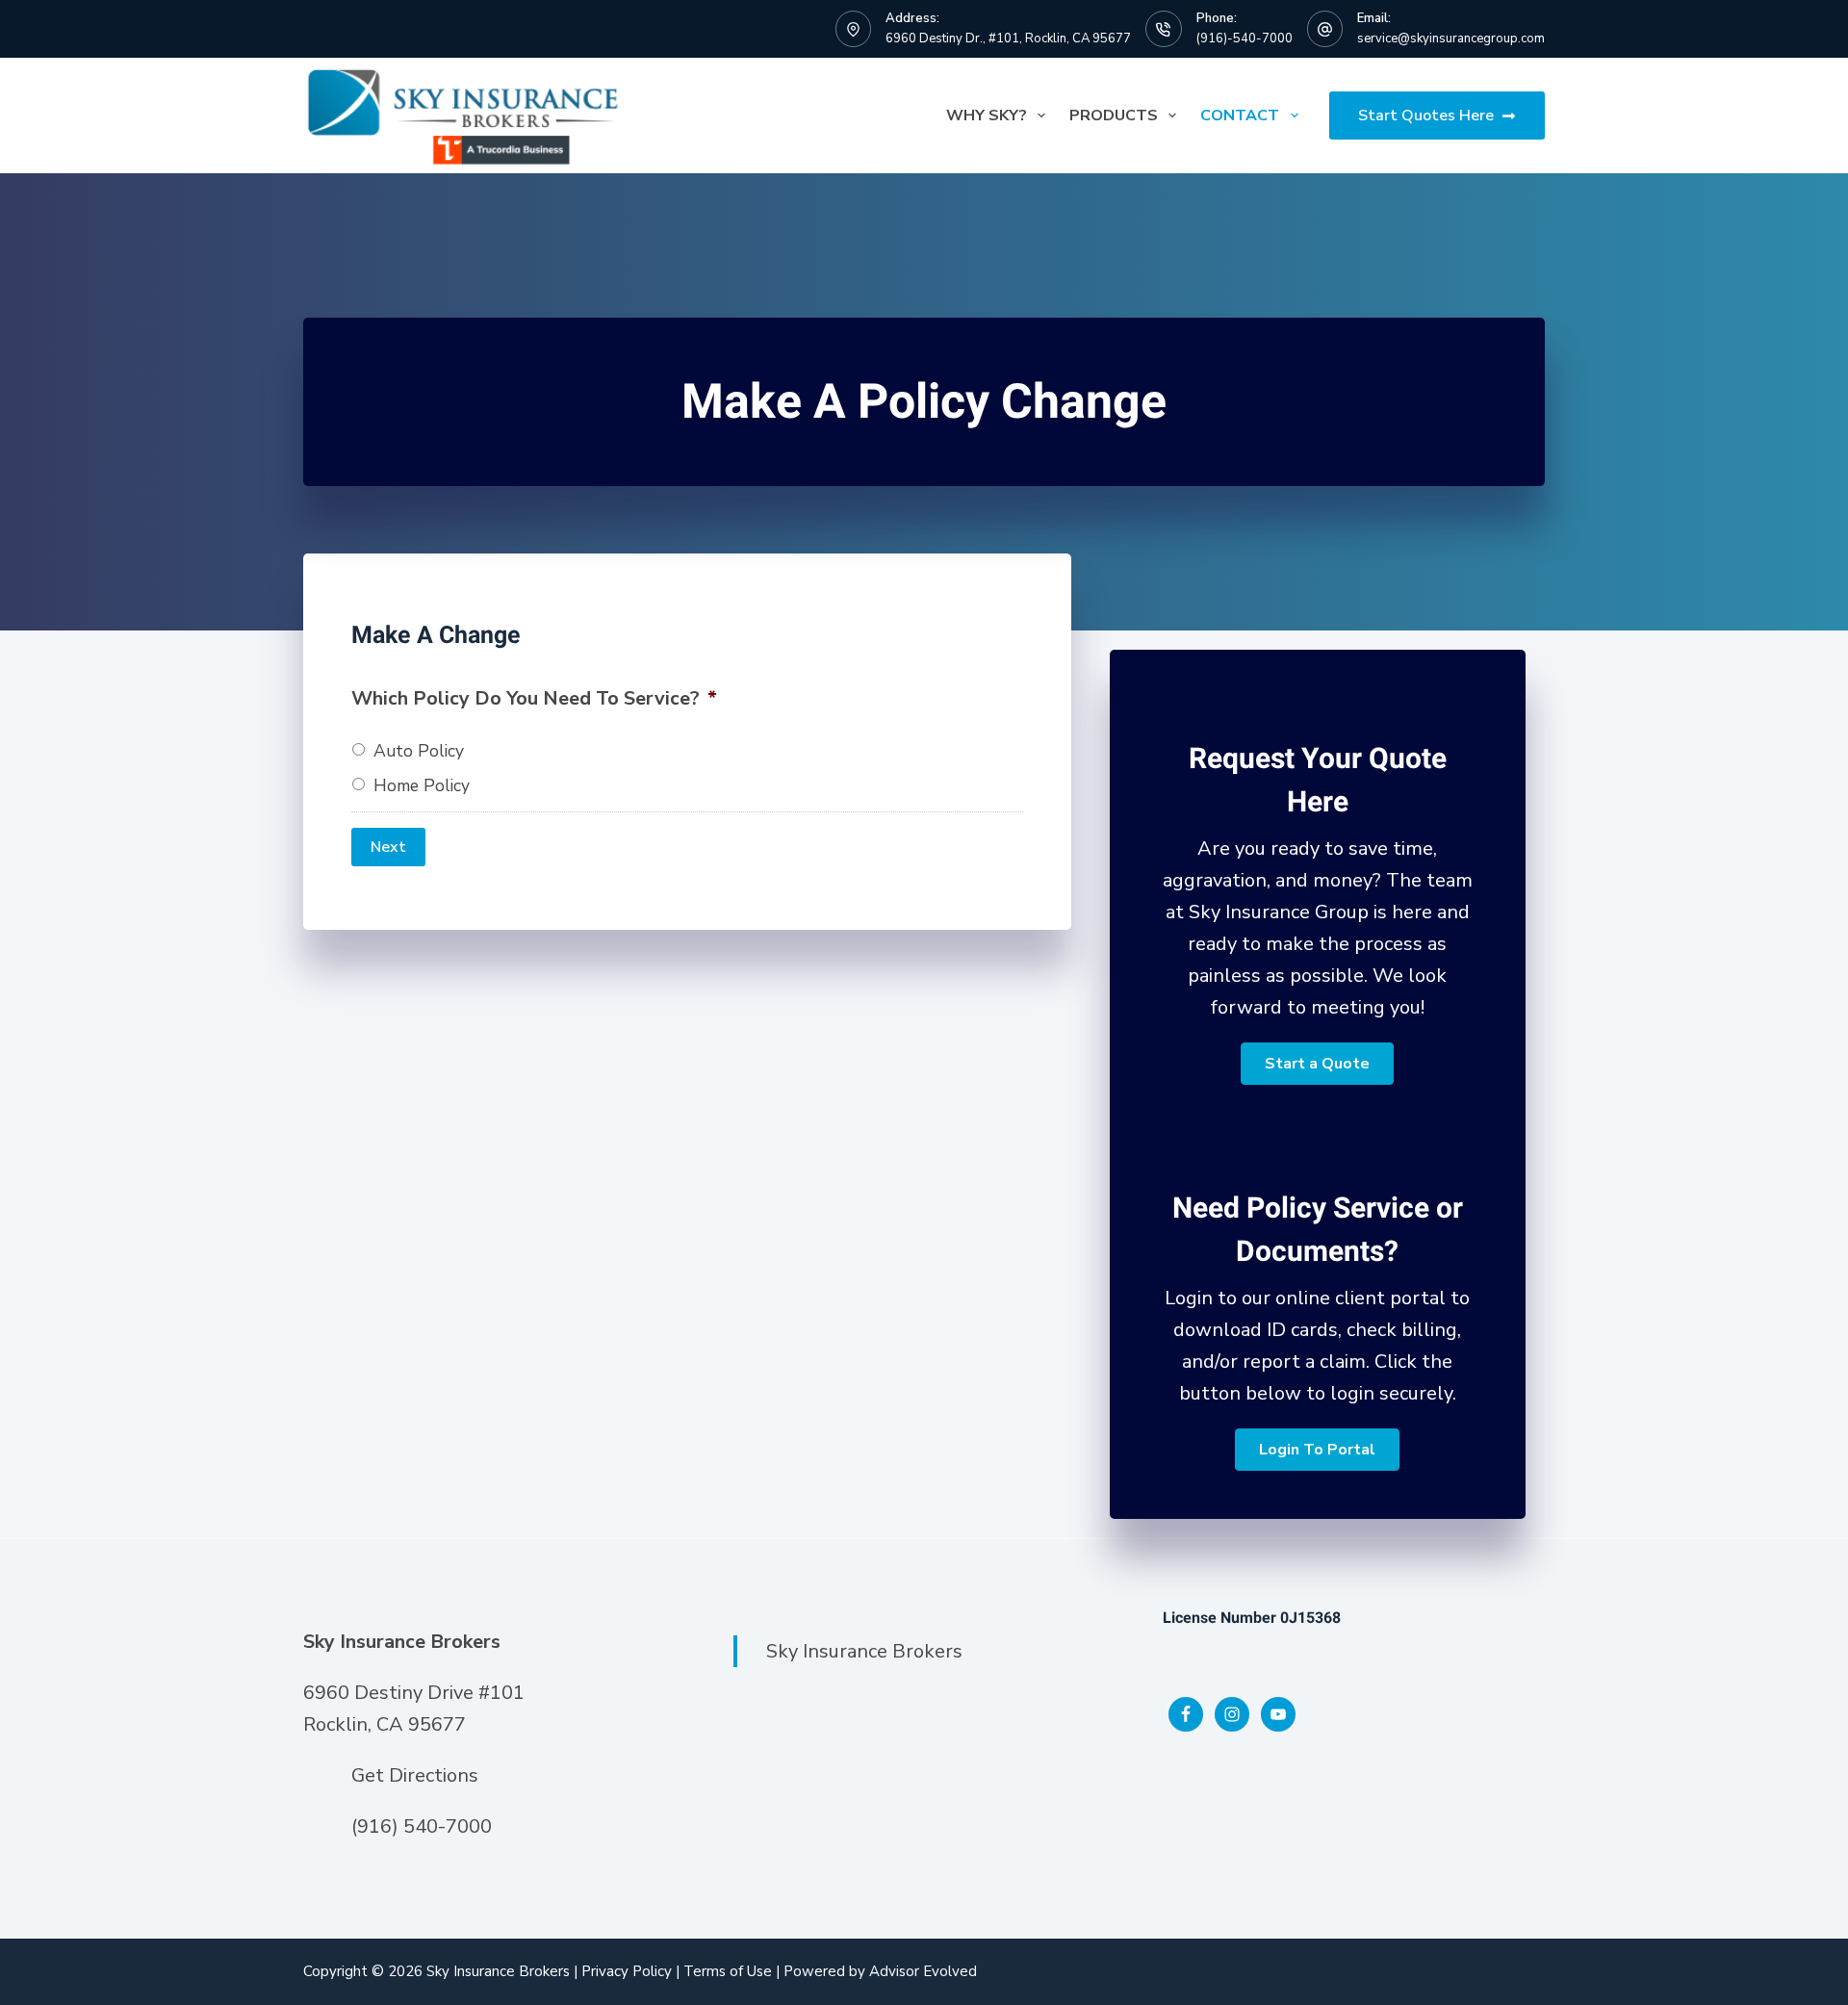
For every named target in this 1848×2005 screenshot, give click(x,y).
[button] (1317, 1064)
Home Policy (422, 785)
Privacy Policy (627, 1971)
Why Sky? (987, 116)
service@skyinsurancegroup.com (1451, 39)
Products (1114, 116)
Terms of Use (728, 1971)
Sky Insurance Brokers (864, 1651)
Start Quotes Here (1426, 116)
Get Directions (415, 1775)
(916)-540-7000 (1245, 39)
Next (388, 847)
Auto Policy (419, 751)
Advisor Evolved (923, 1971)
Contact (1240, 116)
